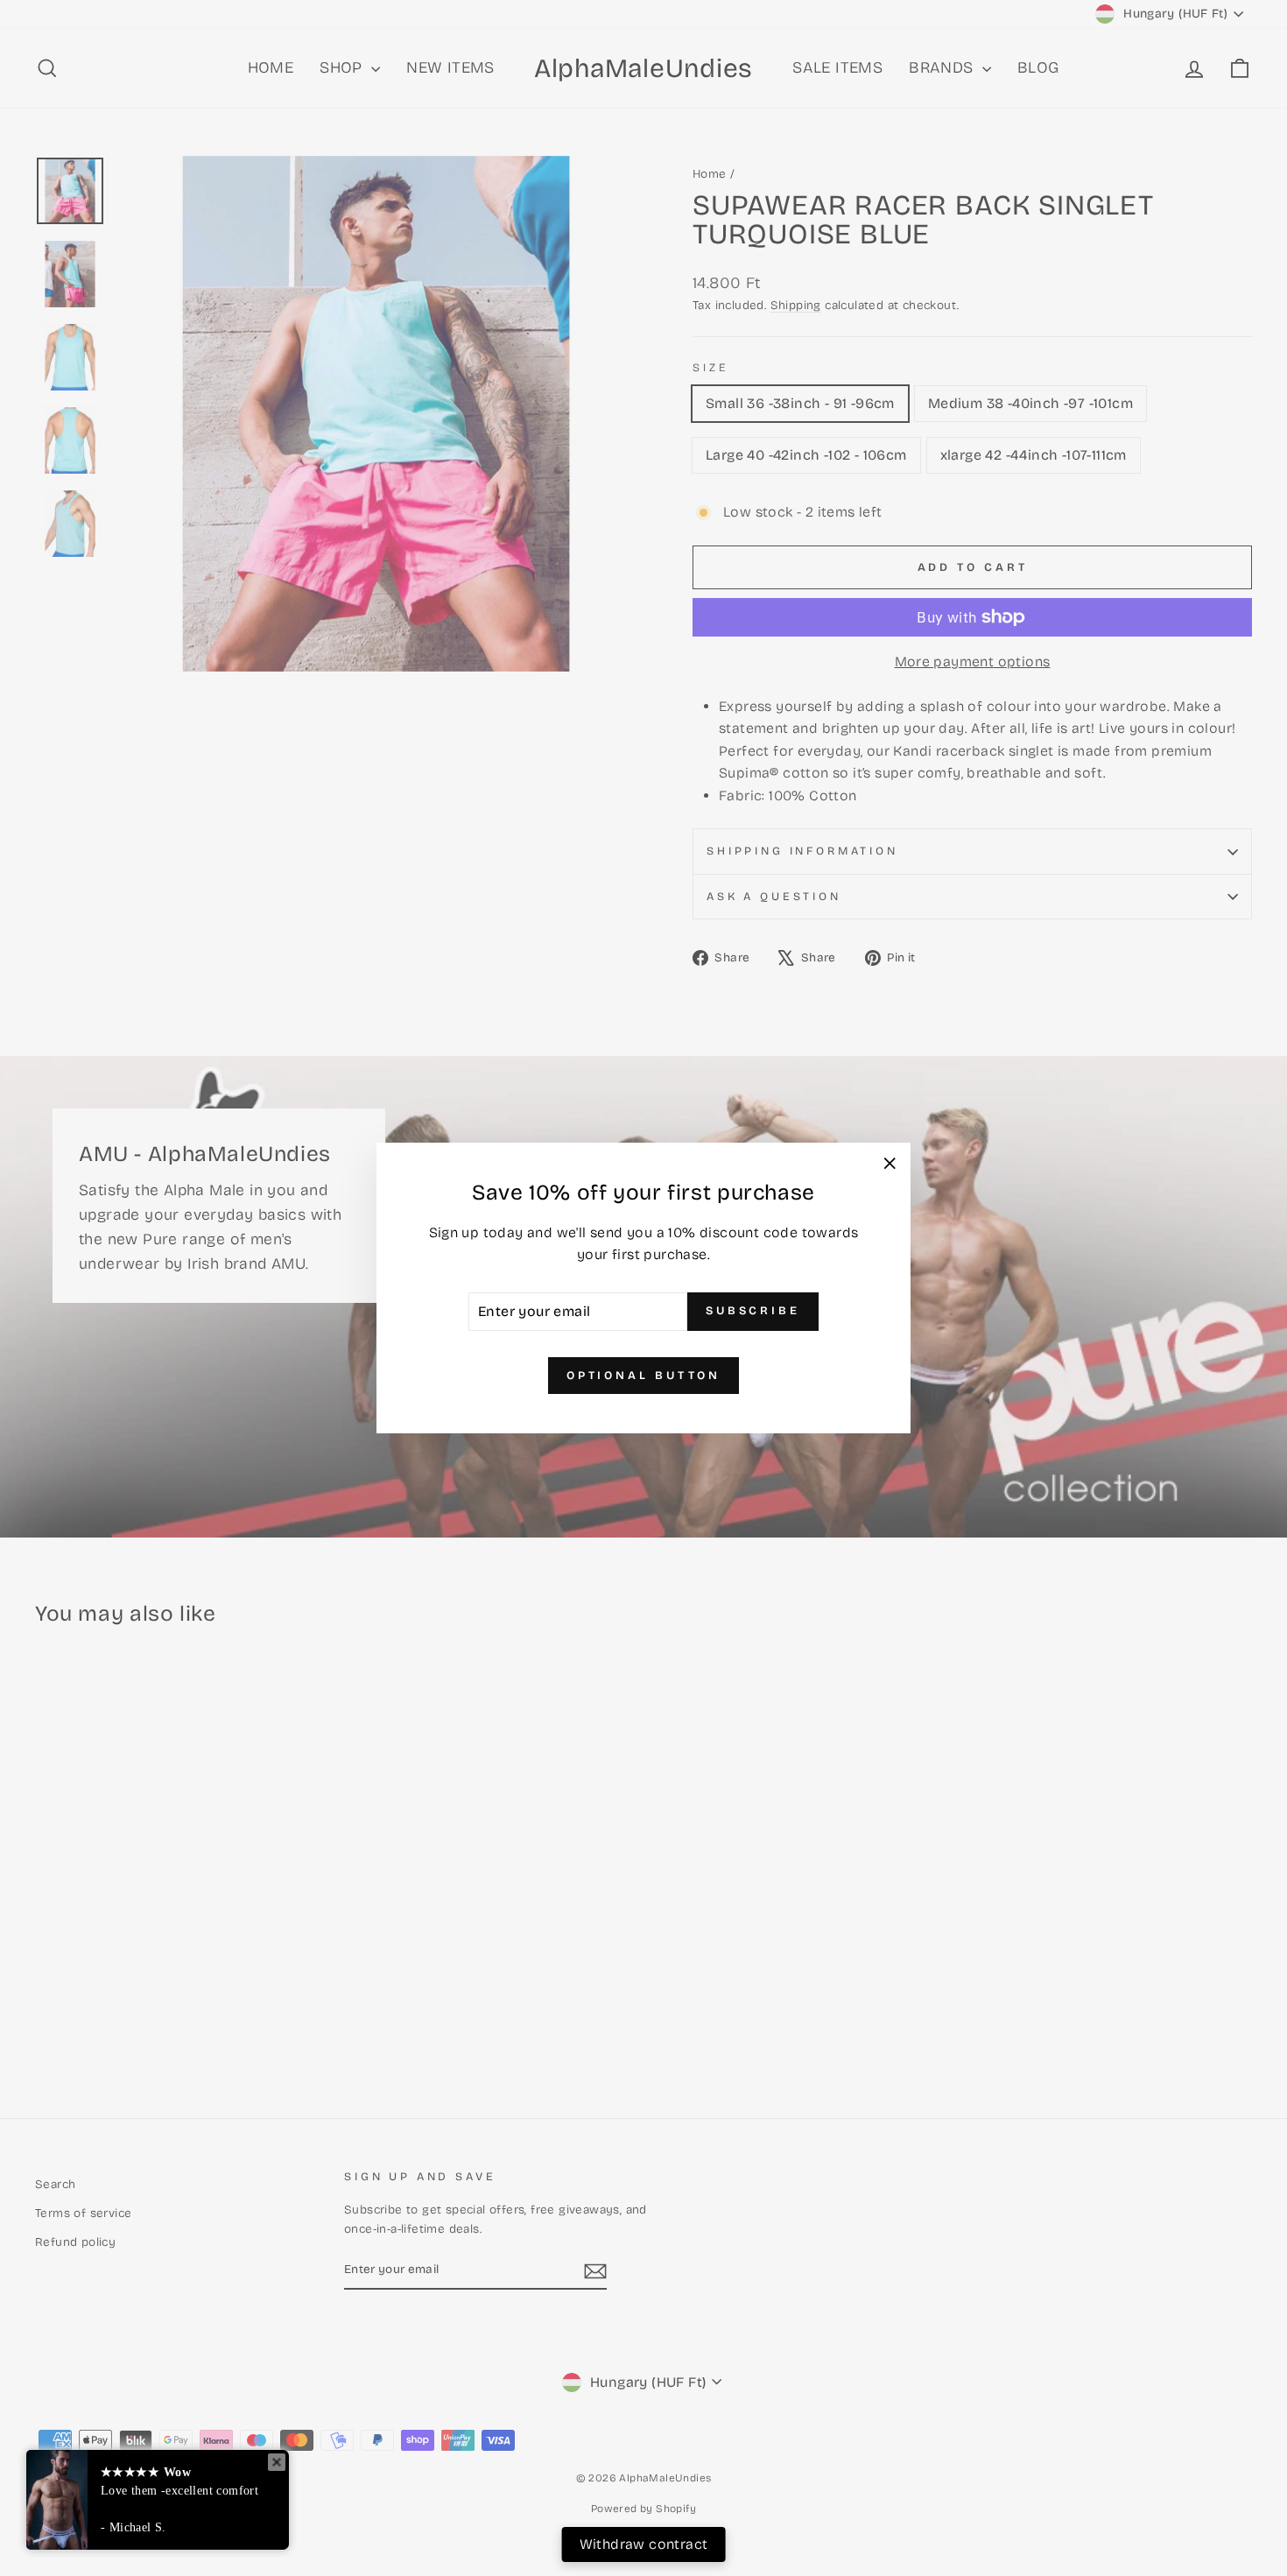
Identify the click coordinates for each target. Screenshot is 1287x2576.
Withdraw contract (644, 2544)
